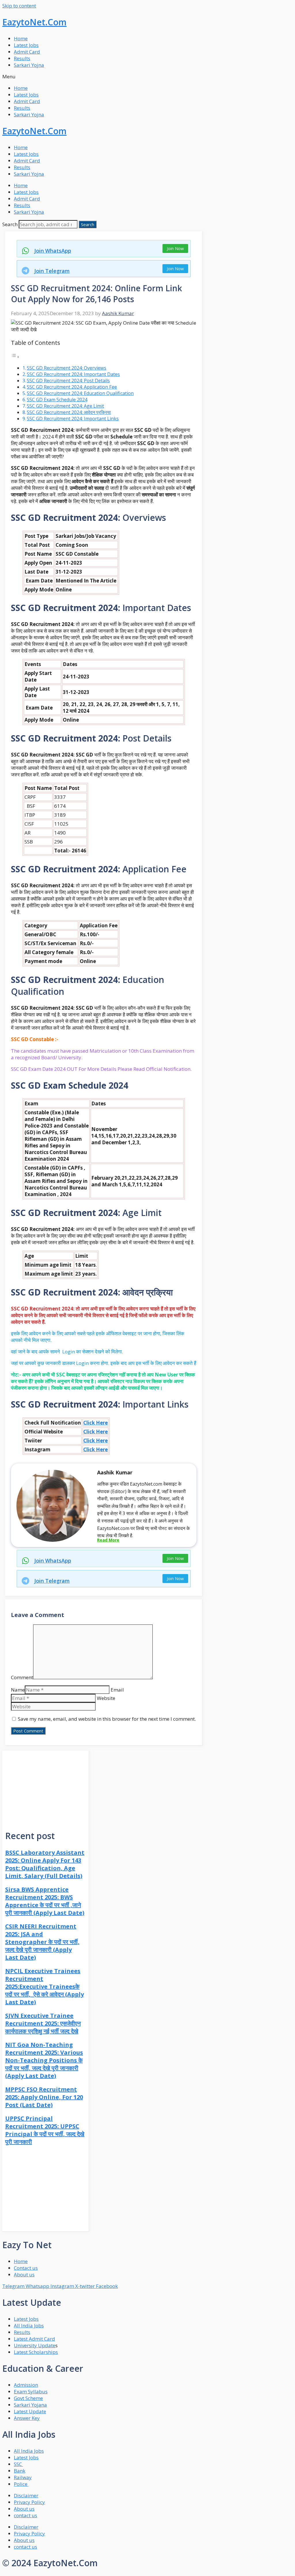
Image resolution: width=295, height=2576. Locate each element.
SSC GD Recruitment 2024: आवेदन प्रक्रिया (69, 412)
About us (24, 2509)
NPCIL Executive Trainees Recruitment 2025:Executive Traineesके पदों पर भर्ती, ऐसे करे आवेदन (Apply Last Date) (45, 1986)
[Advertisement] (46, 1787)
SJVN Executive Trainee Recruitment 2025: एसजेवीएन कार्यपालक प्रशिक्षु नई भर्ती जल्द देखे (43, 2023)
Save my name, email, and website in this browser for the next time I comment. (107, 1719)
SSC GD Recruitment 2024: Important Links (73, 419)
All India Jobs (29, 2326)
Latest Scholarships (36, 2352)
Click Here (96, 1423)
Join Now (175, 248)
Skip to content (19, 6)
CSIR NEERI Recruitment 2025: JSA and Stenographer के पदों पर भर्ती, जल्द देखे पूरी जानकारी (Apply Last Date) (42, 1942)
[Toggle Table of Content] (15, 356)
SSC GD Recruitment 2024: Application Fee (72, 387)
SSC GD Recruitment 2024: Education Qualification (80, 393)
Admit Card (27, 52)
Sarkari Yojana (30, 2405)
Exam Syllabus (31, 2391)
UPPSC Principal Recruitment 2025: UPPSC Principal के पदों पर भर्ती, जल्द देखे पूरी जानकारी (45, 2130)
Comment (22, 1677)
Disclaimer (26, 2495)
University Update (35, 2345)
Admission (26, 2385)
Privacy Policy (29, 2502)
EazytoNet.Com (34, 22)
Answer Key (27, 2418)
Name (18, 1690)
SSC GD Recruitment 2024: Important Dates (73, 374)
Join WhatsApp (53, 251)
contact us (25, 2515)
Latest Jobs (26, 45)
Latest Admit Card (34, 2339)
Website (106, 1698)
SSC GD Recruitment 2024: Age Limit (65, 406)
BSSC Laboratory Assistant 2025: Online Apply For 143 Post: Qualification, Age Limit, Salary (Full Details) (45, 1864)
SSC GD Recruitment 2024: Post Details (68, 381)
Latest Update (30, 2411)
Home (21, 38)
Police (21, 2484)
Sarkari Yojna (29, 65)
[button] (147, 76)
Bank (20, 2471)
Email (117, 1690)
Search (10, 224)
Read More (108, 1540)
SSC (18, 2464)
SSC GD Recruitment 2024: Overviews (67, 368)
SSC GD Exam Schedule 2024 (57, 400)
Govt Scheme (28, 2398)
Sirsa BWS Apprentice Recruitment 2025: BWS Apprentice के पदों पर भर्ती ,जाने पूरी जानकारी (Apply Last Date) (45, 1901)
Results (22, 58)
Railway (23, 2477)
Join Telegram (52, 271)
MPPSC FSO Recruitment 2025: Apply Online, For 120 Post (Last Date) (44, 2097)
